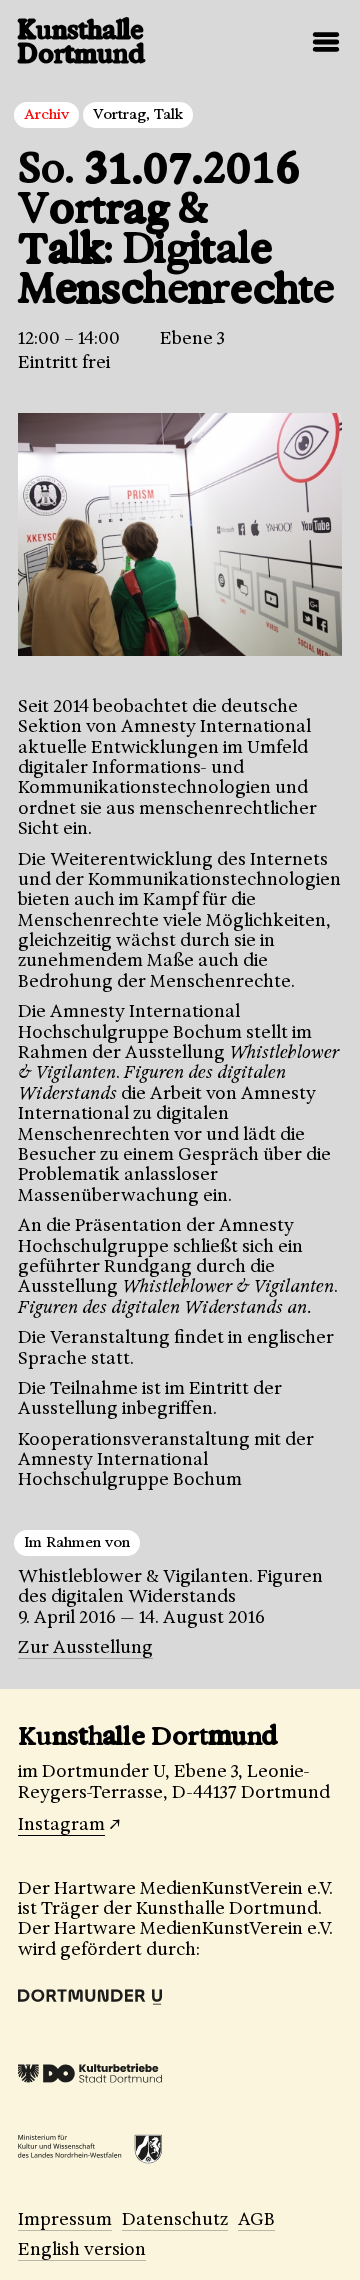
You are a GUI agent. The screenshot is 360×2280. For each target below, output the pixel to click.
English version (82, 2249)
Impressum (65, 2219)
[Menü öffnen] (326, 42)
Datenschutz (175, 2219)
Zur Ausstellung (85, 1647)
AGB (256, 2219)
